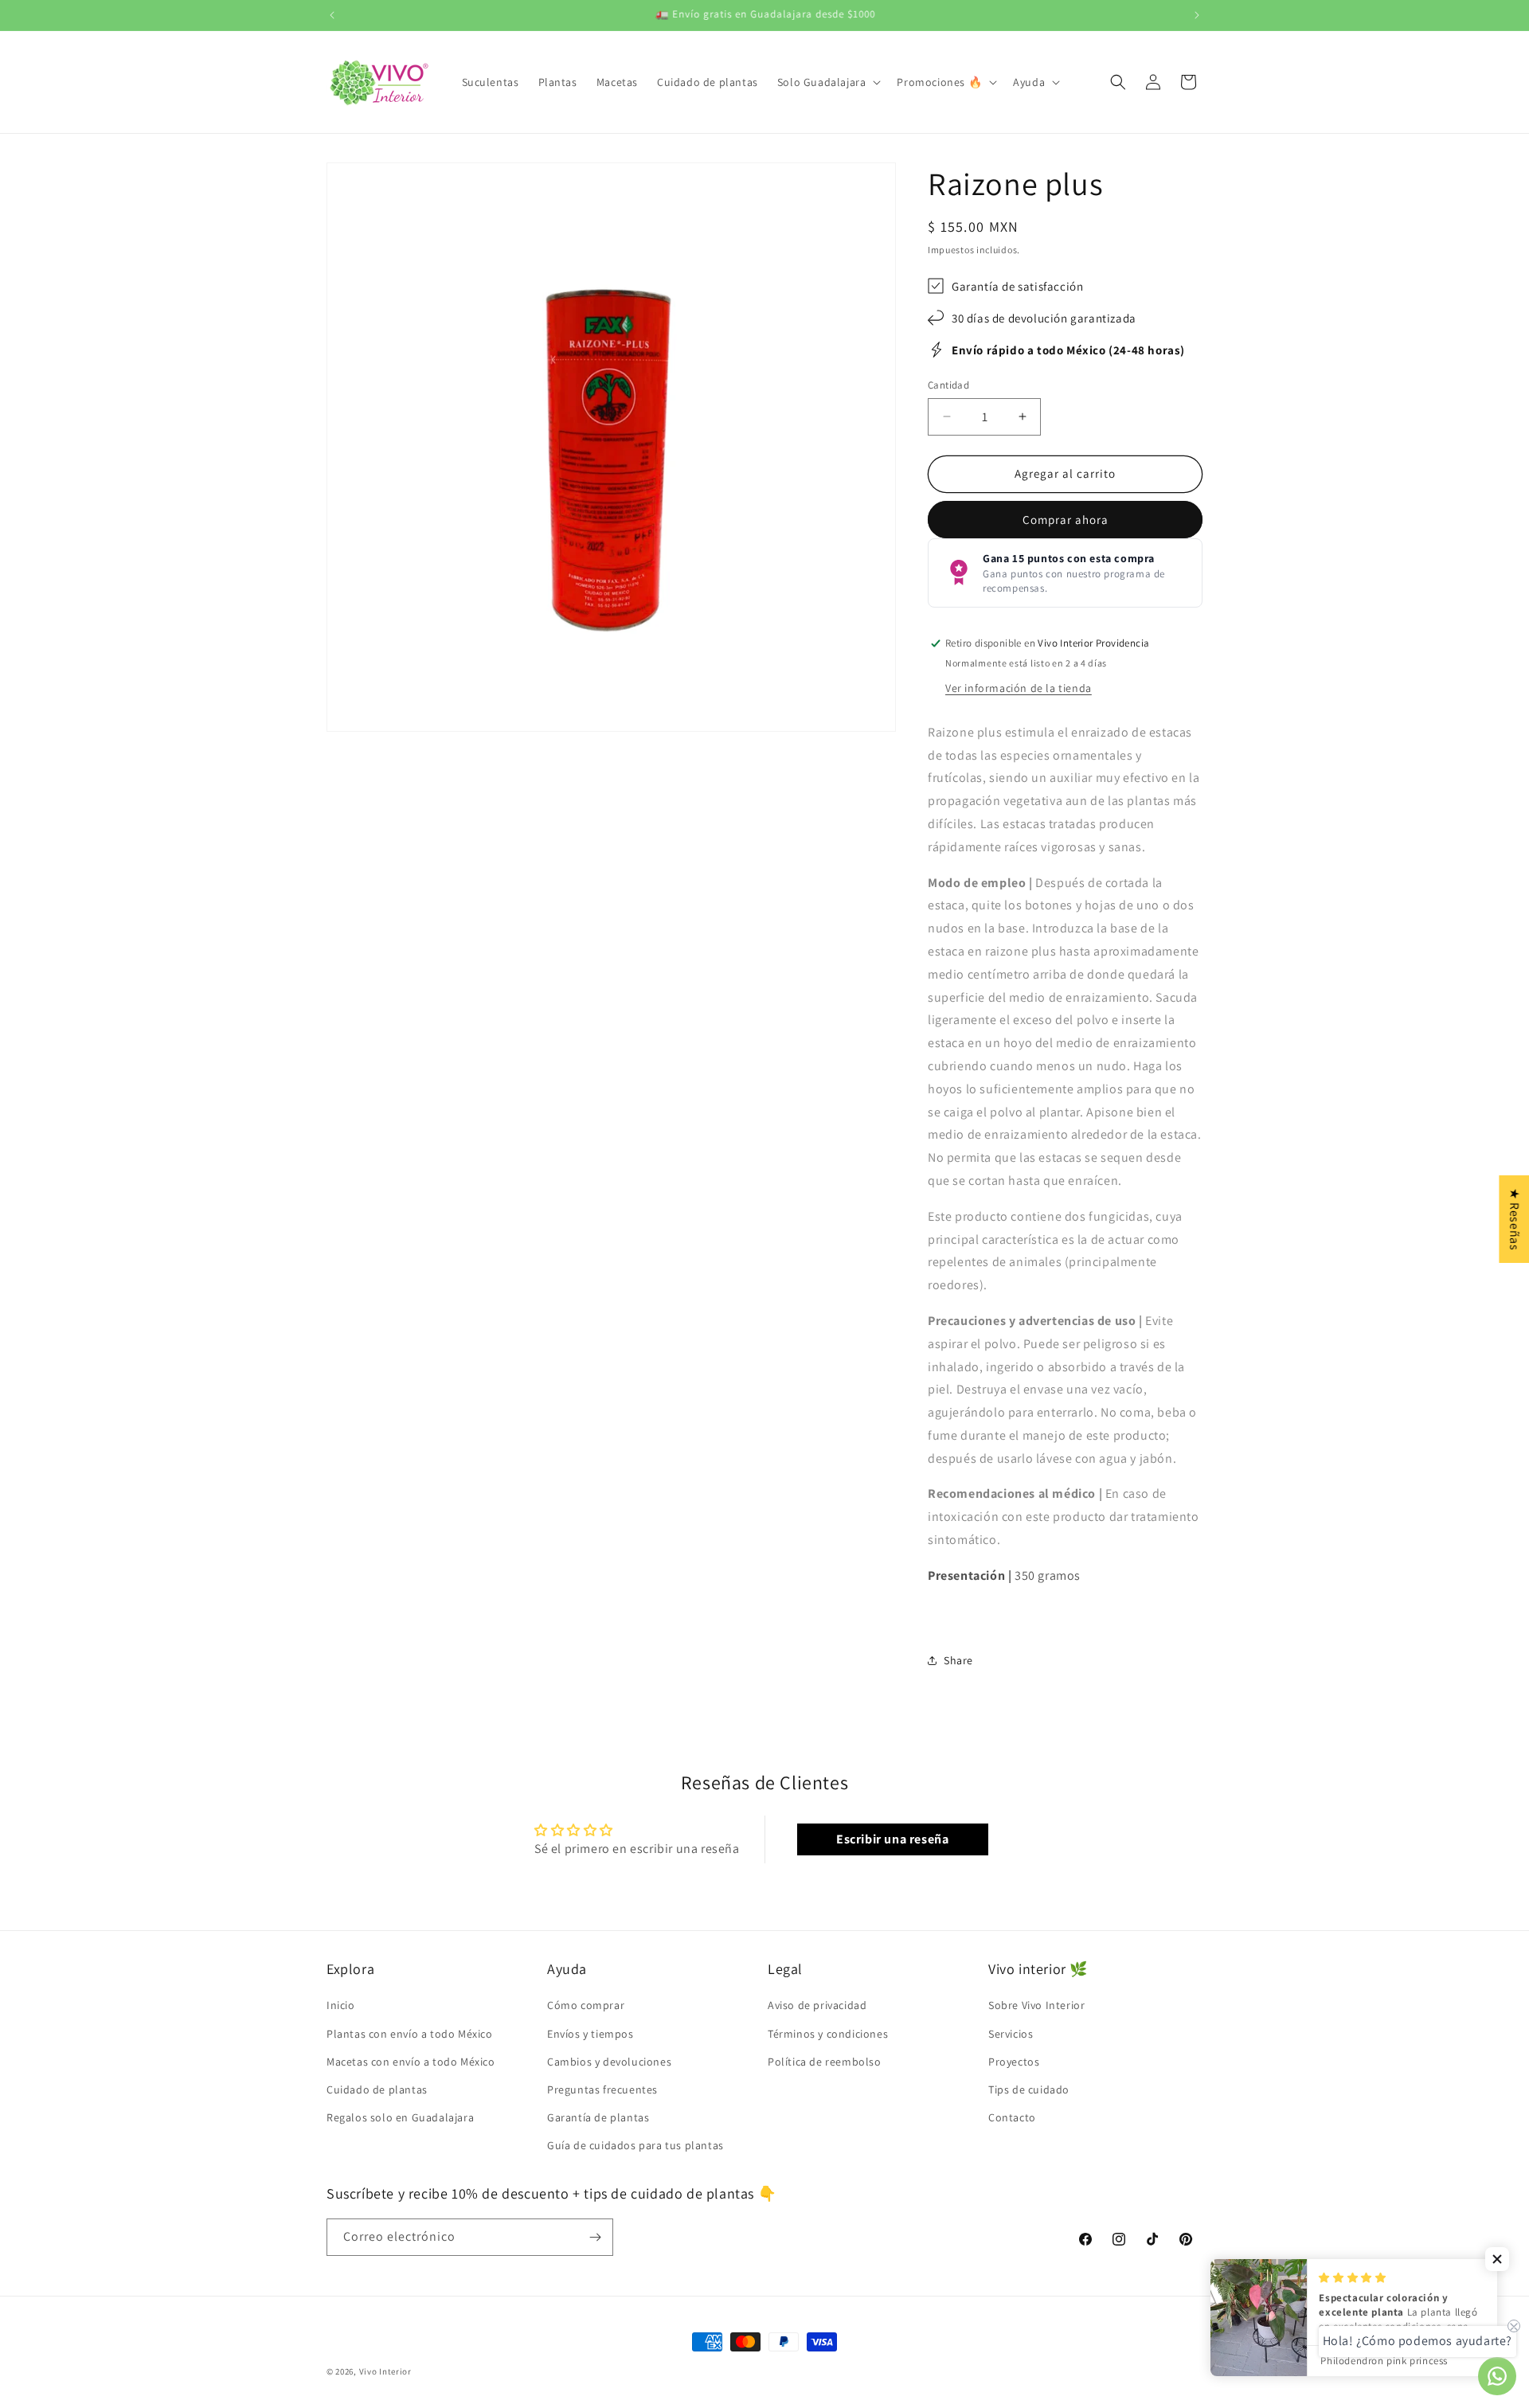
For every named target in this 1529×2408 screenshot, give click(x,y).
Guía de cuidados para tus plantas (635, 2145)
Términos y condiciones (828, 2034)
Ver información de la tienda (1019, 688)
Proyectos (1014, 2062)
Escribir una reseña (892, 1839)
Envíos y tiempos (590, 2034)
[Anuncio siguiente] (1197, 15)
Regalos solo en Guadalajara (400, 2117)
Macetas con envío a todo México (411, 2062)
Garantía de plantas (598, 2117)
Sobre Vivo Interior (1036, 2005)
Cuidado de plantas (377, 2089)
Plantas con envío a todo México (410, 2034)
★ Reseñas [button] (1514, 1219)
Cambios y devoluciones (609, 2062)
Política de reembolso (825, 2062)
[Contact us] (1497, 2376)
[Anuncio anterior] (332, 15)
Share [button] (958, 1660)
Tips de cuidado (1029, 2089)
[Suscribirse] (595, 2237)
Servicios (1011, 2034)
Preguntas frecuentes (602, 2089)
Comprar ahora (1066, 520)
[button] (828, 82)
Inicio (341, 2005)
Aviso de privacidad (817, 2005)
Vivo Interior (385, 2371)
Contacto (1012, 2117)
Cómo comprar (586, 2005)
